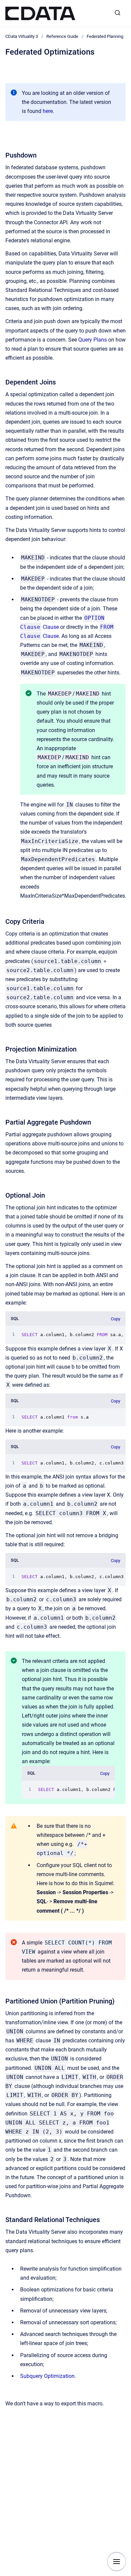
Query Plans (93, 340)
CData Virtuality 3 (22, 36)
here (48, 111)
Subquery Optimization (47, 2376)
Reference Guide (62, 36)
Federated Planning (105, 36)
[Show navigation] (117, 2562)
